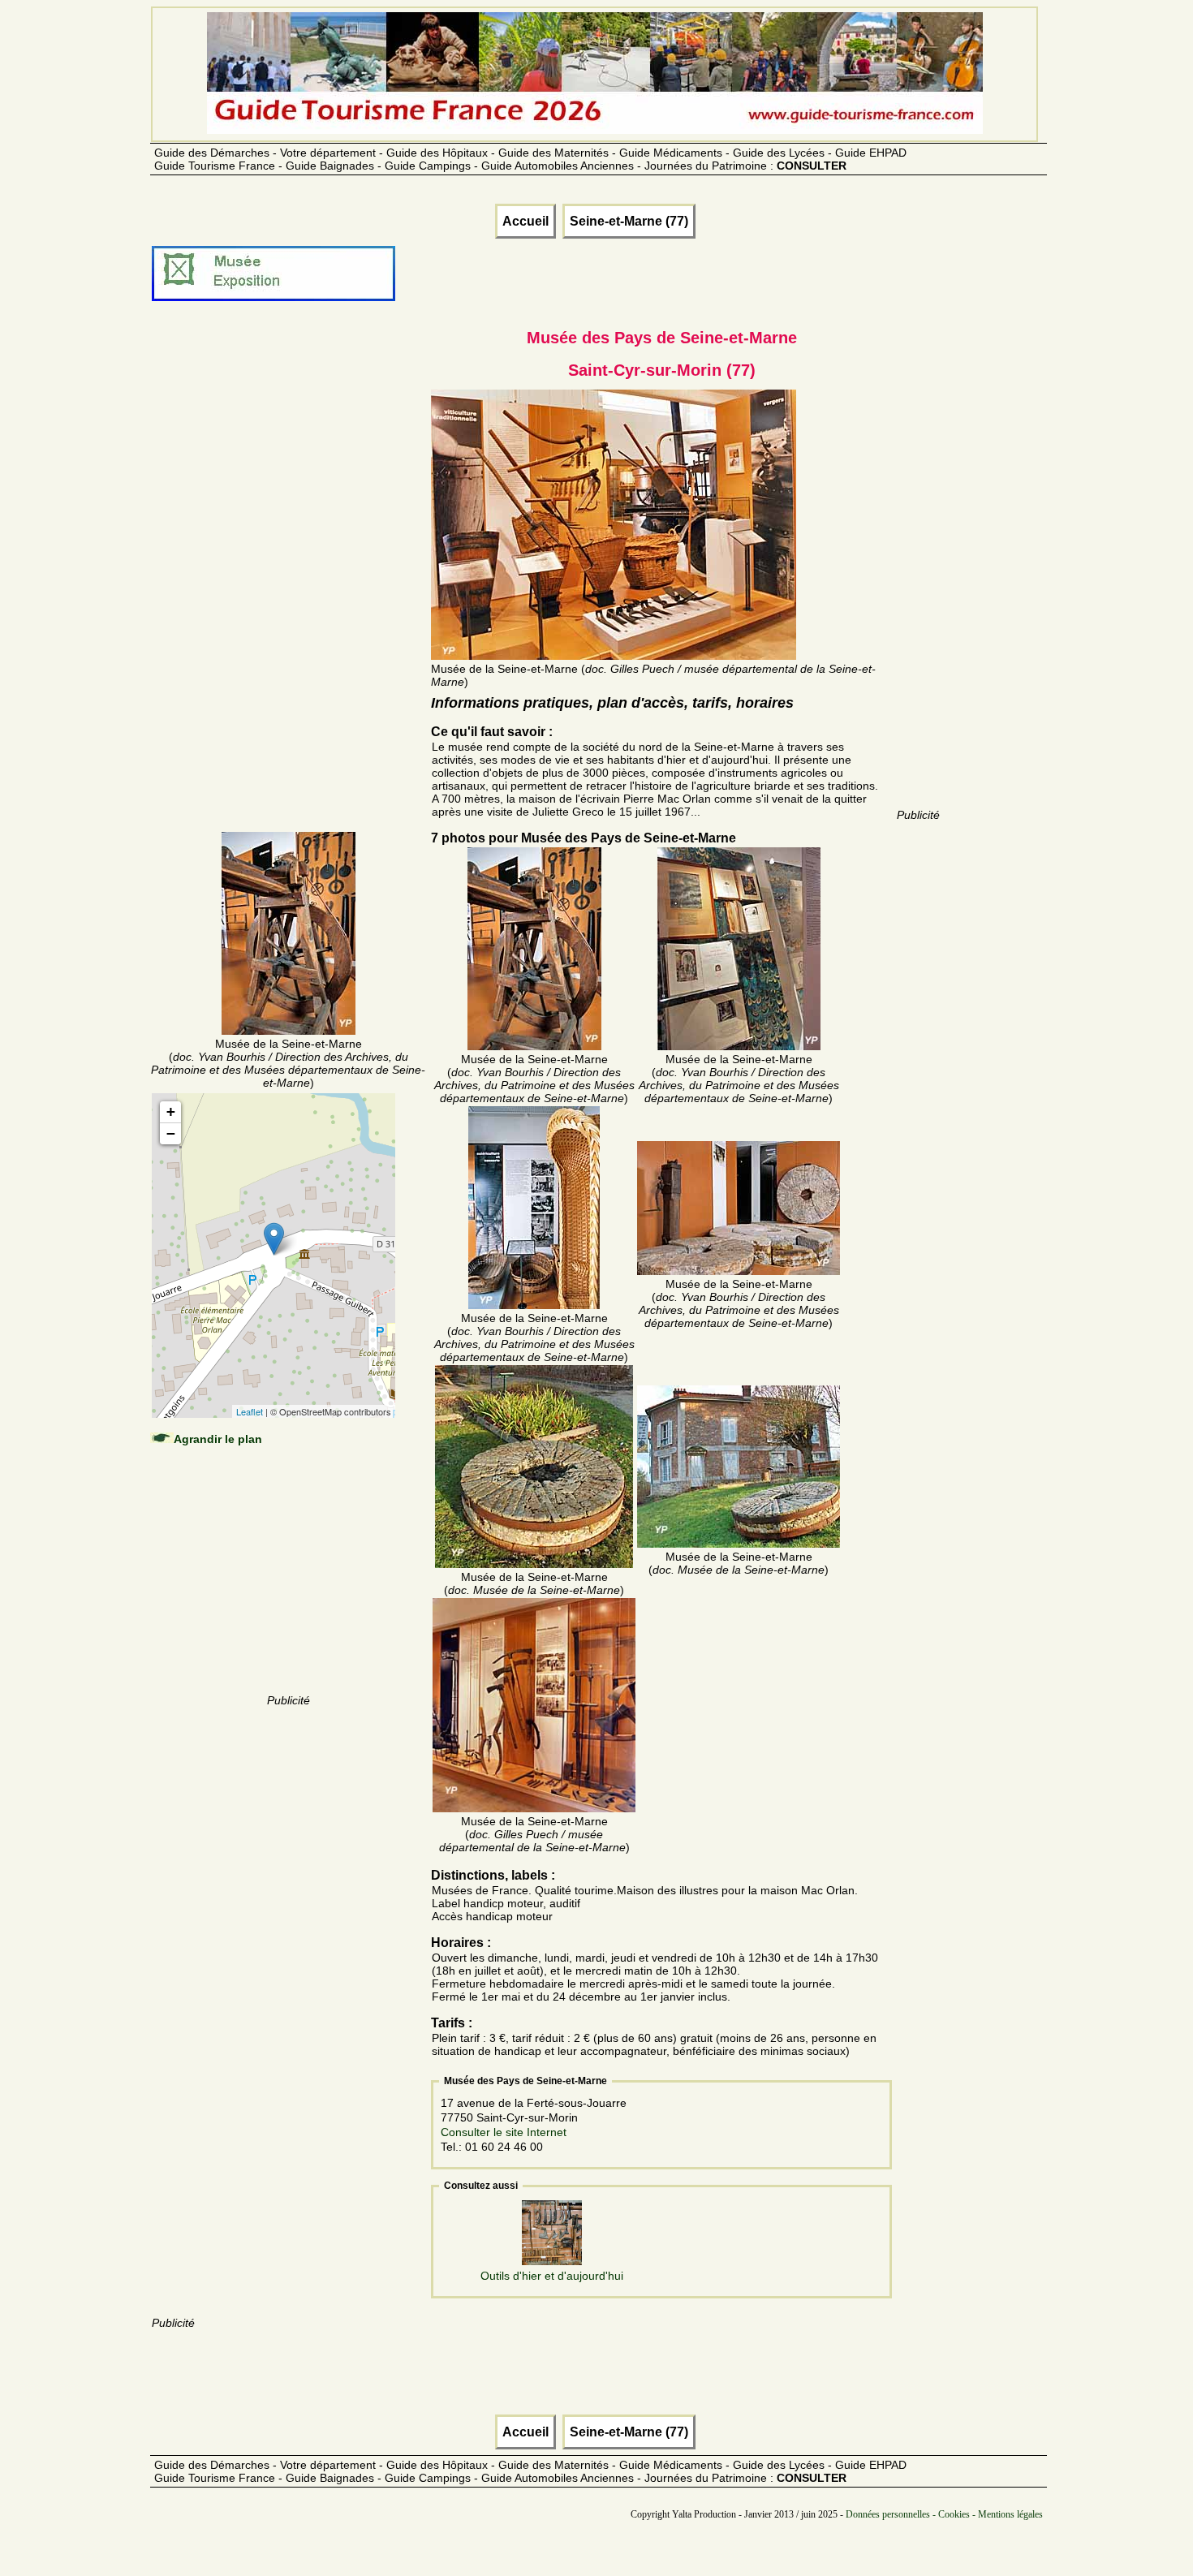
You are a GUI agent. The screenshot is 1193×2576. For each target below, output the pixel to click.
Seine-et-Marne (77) (629, 221)
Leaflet (250, 1411)
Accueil (525, 221)
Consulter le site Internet (504, 2132)
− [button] (171, 1133)
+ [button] (171, 1111)
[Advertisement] (288, 586)
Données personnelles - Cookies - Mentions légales (944, 2514)
